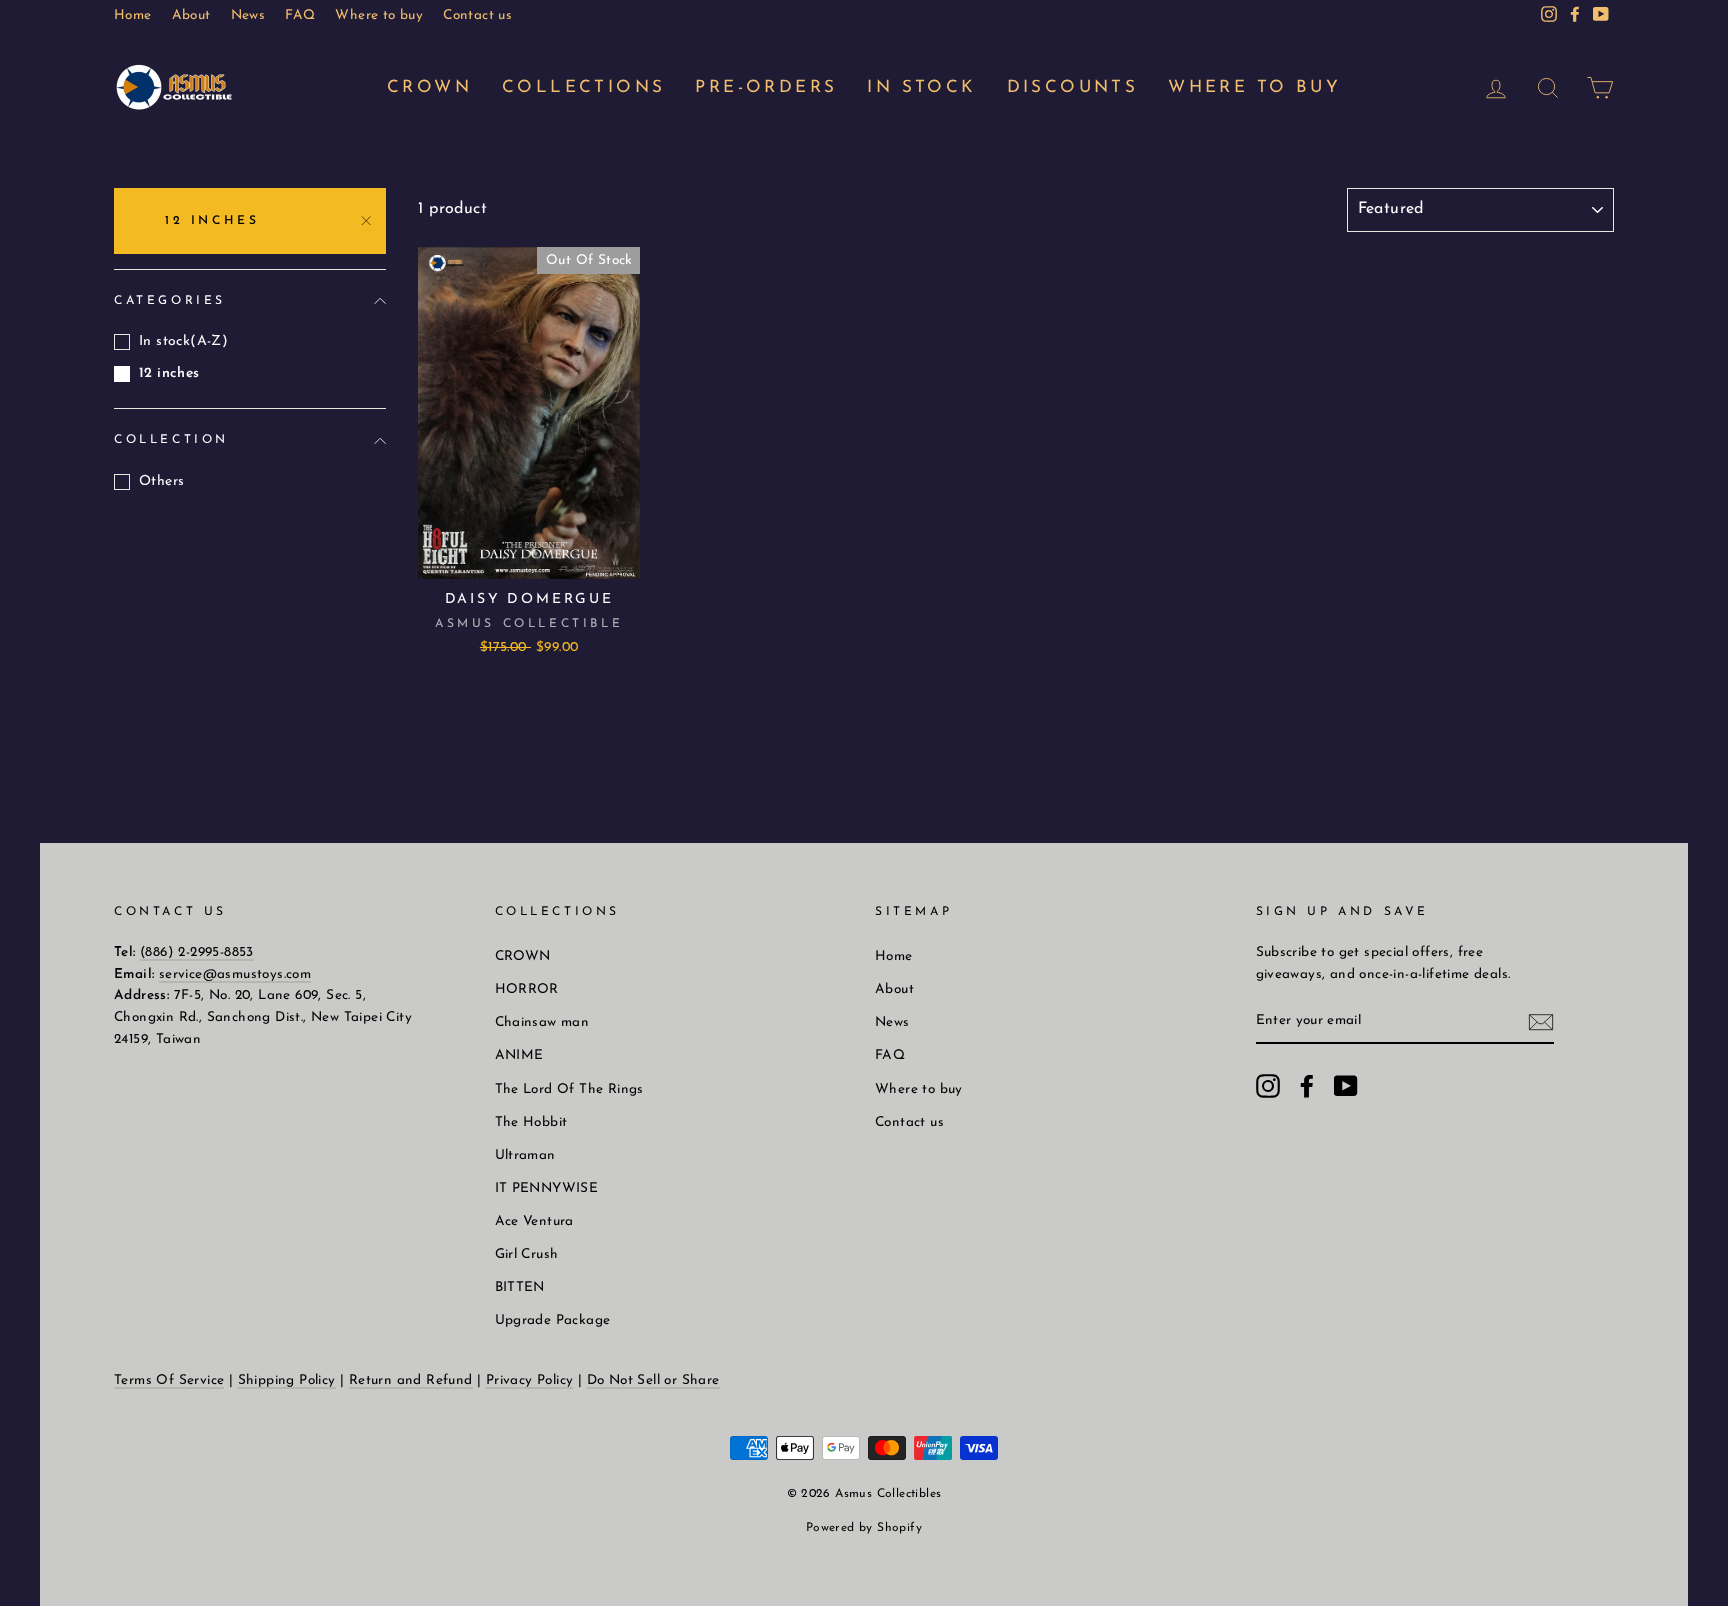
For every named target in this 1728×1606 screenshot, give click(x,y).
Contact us (477, 15)
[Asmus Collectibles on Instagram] (1268, 1086)
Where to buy (379, 15)
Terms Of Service (169, 1380)
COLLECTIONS (583, 87)
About (191, 15)
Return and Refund (411, 1380)
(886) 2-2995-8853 (197, 952)
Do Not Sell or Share (653, 1380)
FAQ (300, 15)
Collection (171, 440)
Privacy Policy (530, 1380)
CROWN (429, 87)
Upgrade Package (553, 1320)
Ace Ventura (534, 1221)
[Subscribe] (1541, 1023)
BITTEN (520, 1287)
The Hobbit (531, 1122)
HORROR (527, 989)
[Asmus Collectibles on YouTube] (1346, 1086)
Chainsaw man (542, 1022)
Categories (170, 301)
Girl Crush (527, 1254)
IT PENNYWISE (547, 1188)
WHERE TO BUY (1254, 87)
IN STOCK (921, 87)
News (248, 15)
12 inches (212, 221)
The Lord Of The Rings (569, 1089)
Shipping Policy (287, 1380)
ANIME (519, 1055)
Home (133, 15)
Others (161, 481)
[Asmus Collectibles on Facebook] (1307, 1086)
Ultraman (525, 1155)
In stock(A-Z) (183, 341)
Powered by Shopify (864, 1528)
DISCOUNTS (1073, 87)
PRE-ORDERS (766, 87)
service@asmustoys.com (235, 974)
